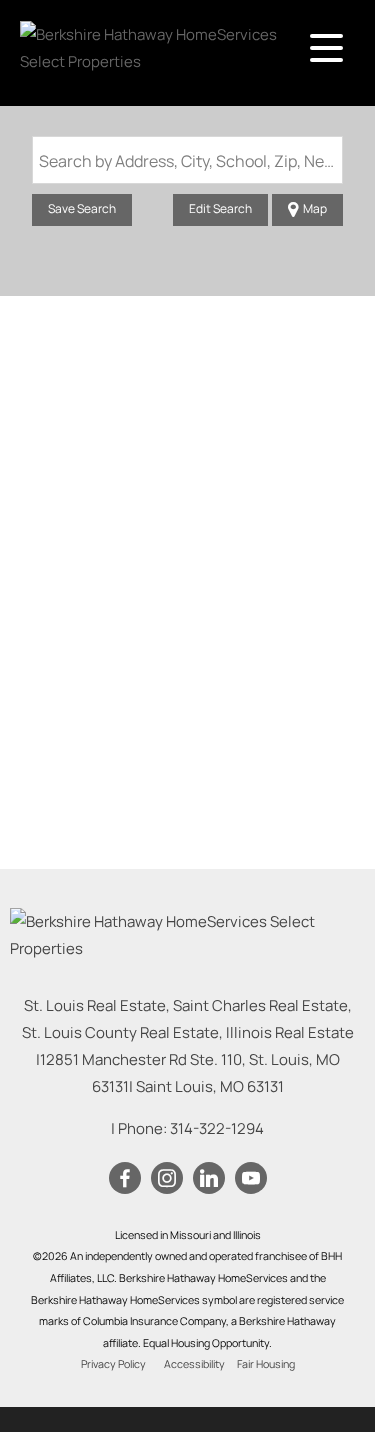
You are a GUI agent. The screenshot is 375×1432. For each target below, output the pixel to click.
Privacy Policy (113, 1364)
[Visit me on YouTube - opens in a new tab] (251, 1179)
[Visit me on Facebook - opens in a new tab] (125, 1179)
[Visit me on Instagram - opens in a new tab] (167, 1179)
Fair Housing (266, 1364)
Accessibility (194, 1364)
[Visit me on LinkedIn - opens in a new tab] (209, 1179)
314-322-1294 (217, 1128)
